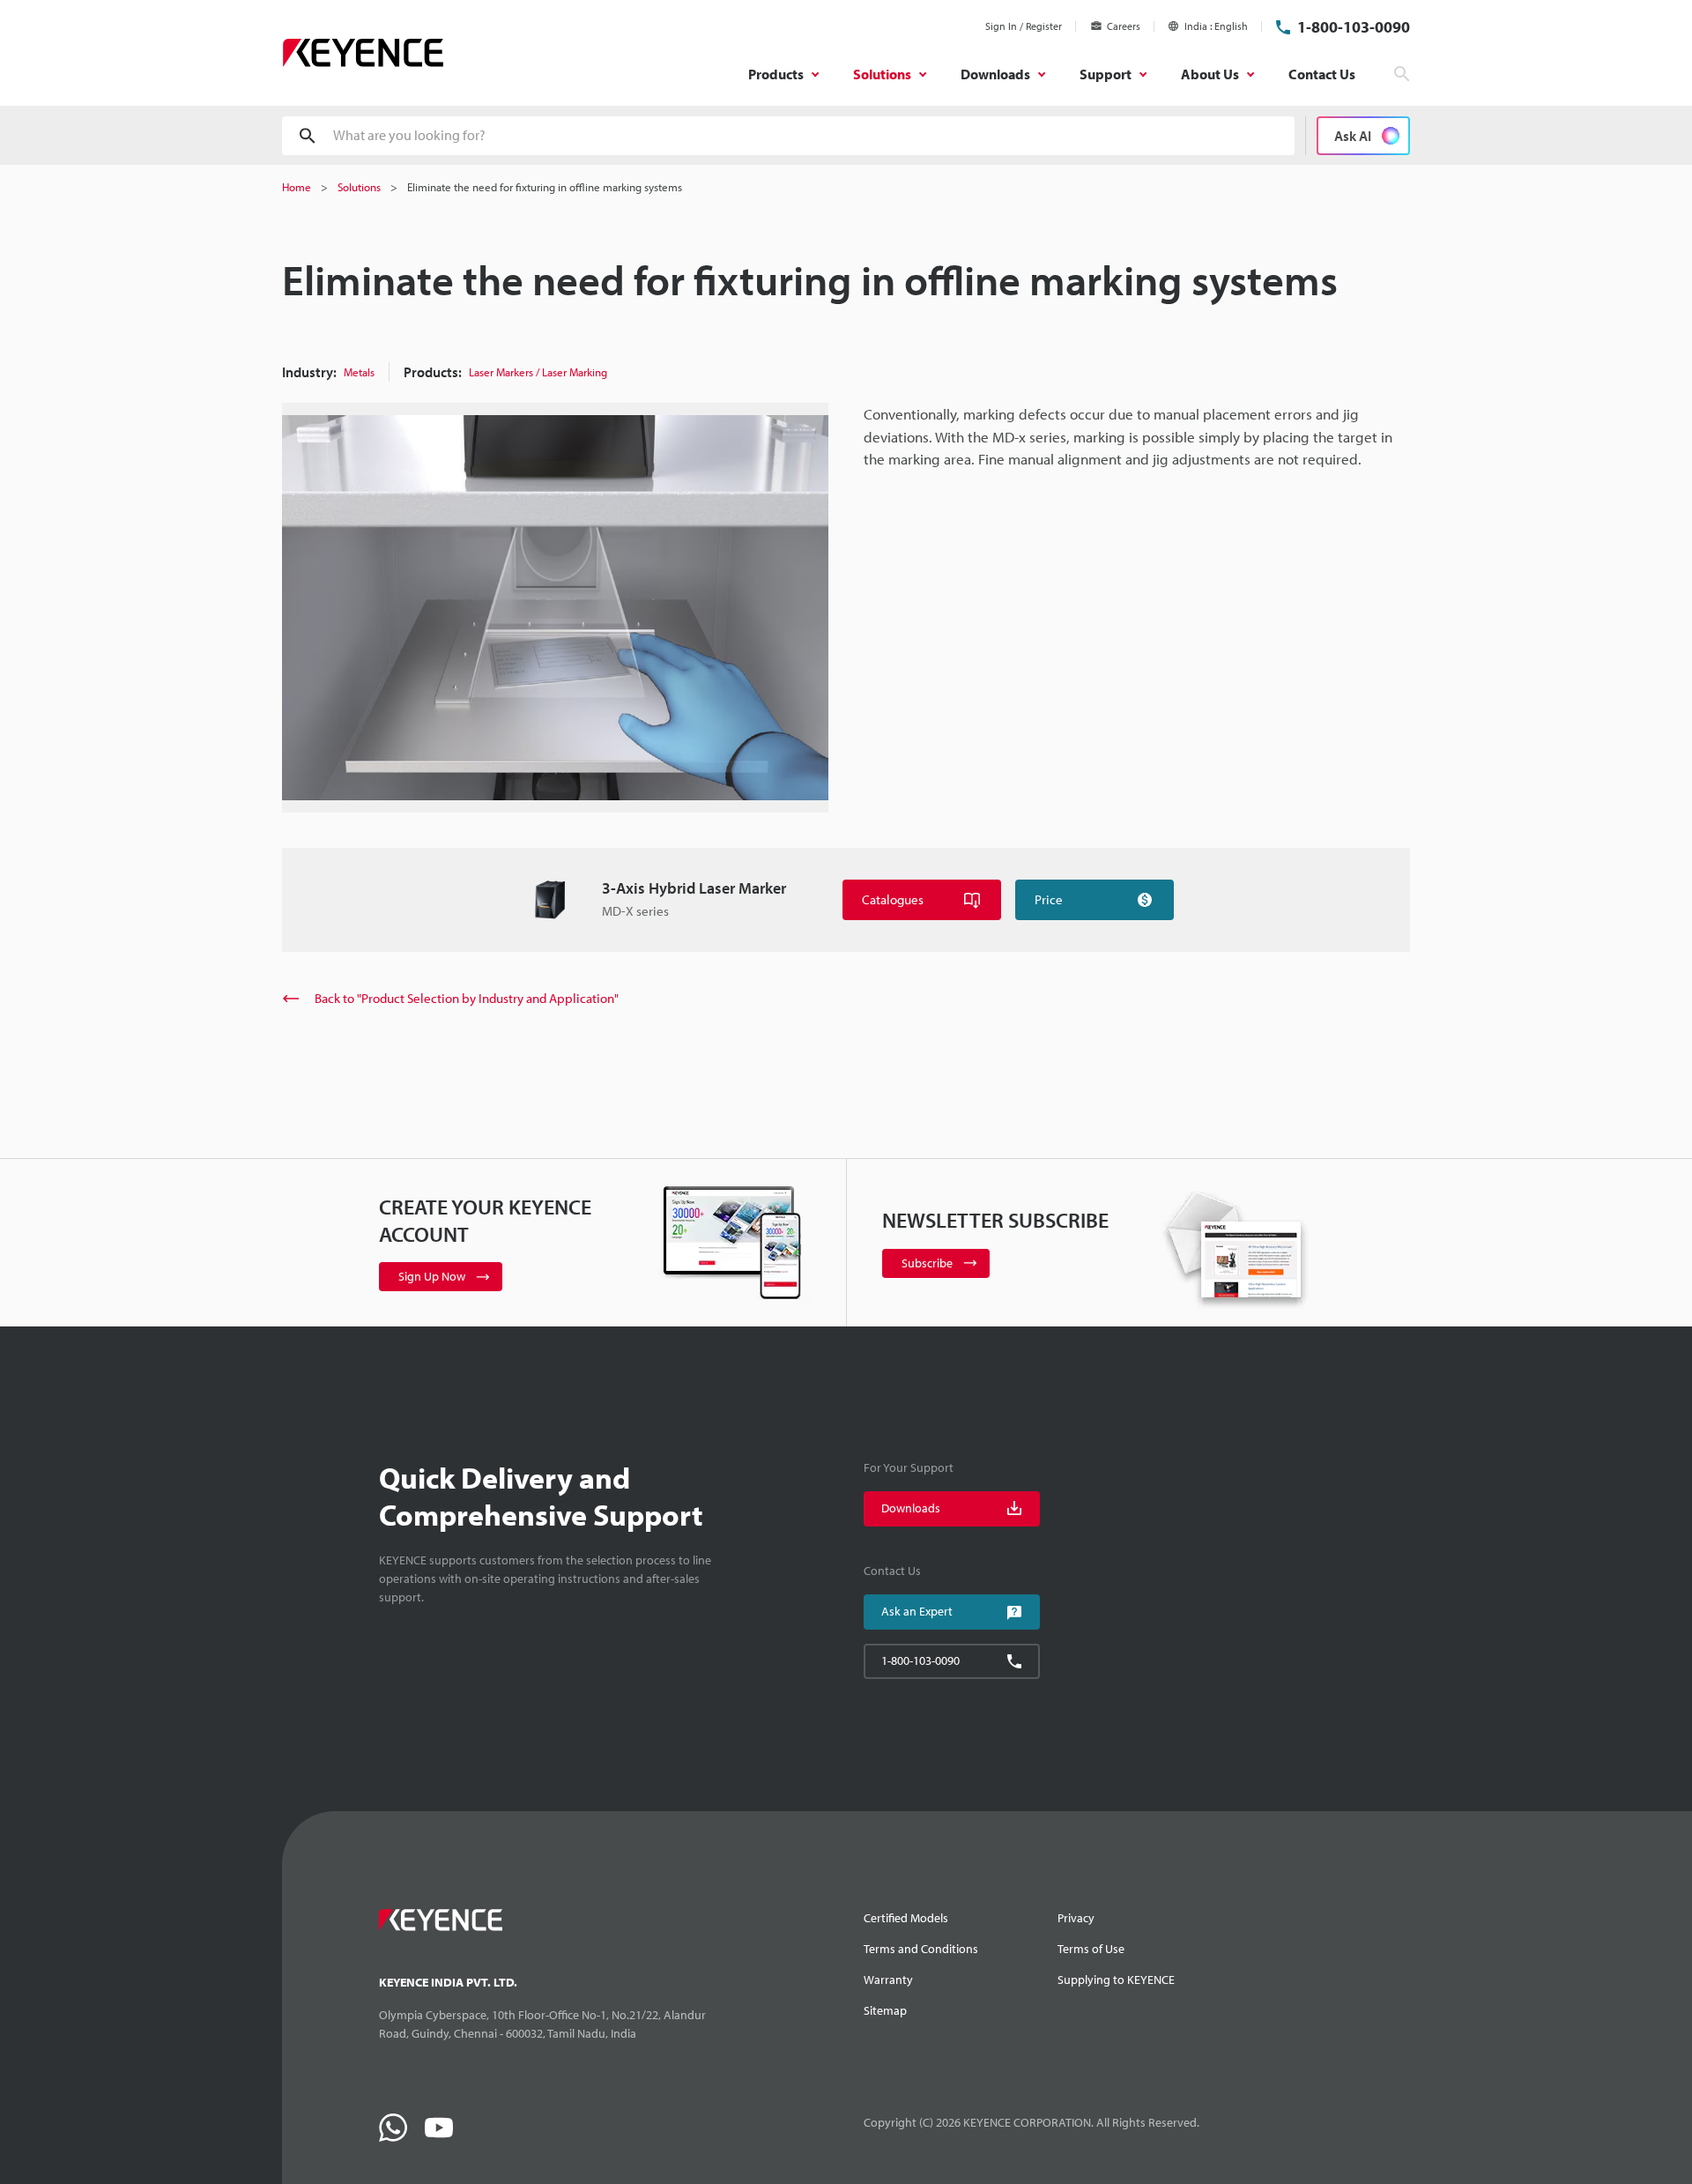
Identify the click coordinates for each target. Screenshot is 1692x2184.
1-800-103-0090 (1354, 27)
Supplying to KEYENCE (1116, 1980)
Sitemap (885, 2010)
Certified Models (906, 1918)
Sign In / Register (1024, 26)
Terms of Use (1091, 1949)
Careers (1124, 26)
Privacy (1076, 1918)
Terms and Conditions (921, 1949)
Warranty (888, 1980)
